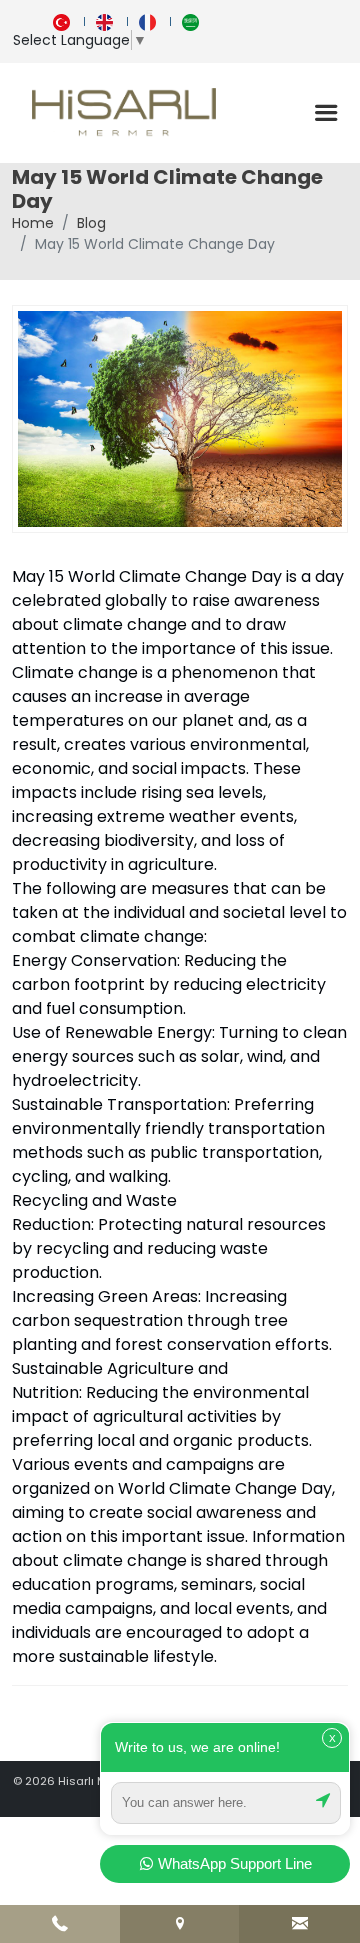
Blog (91, 223)
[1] (326, 113)
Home (33, 223)
